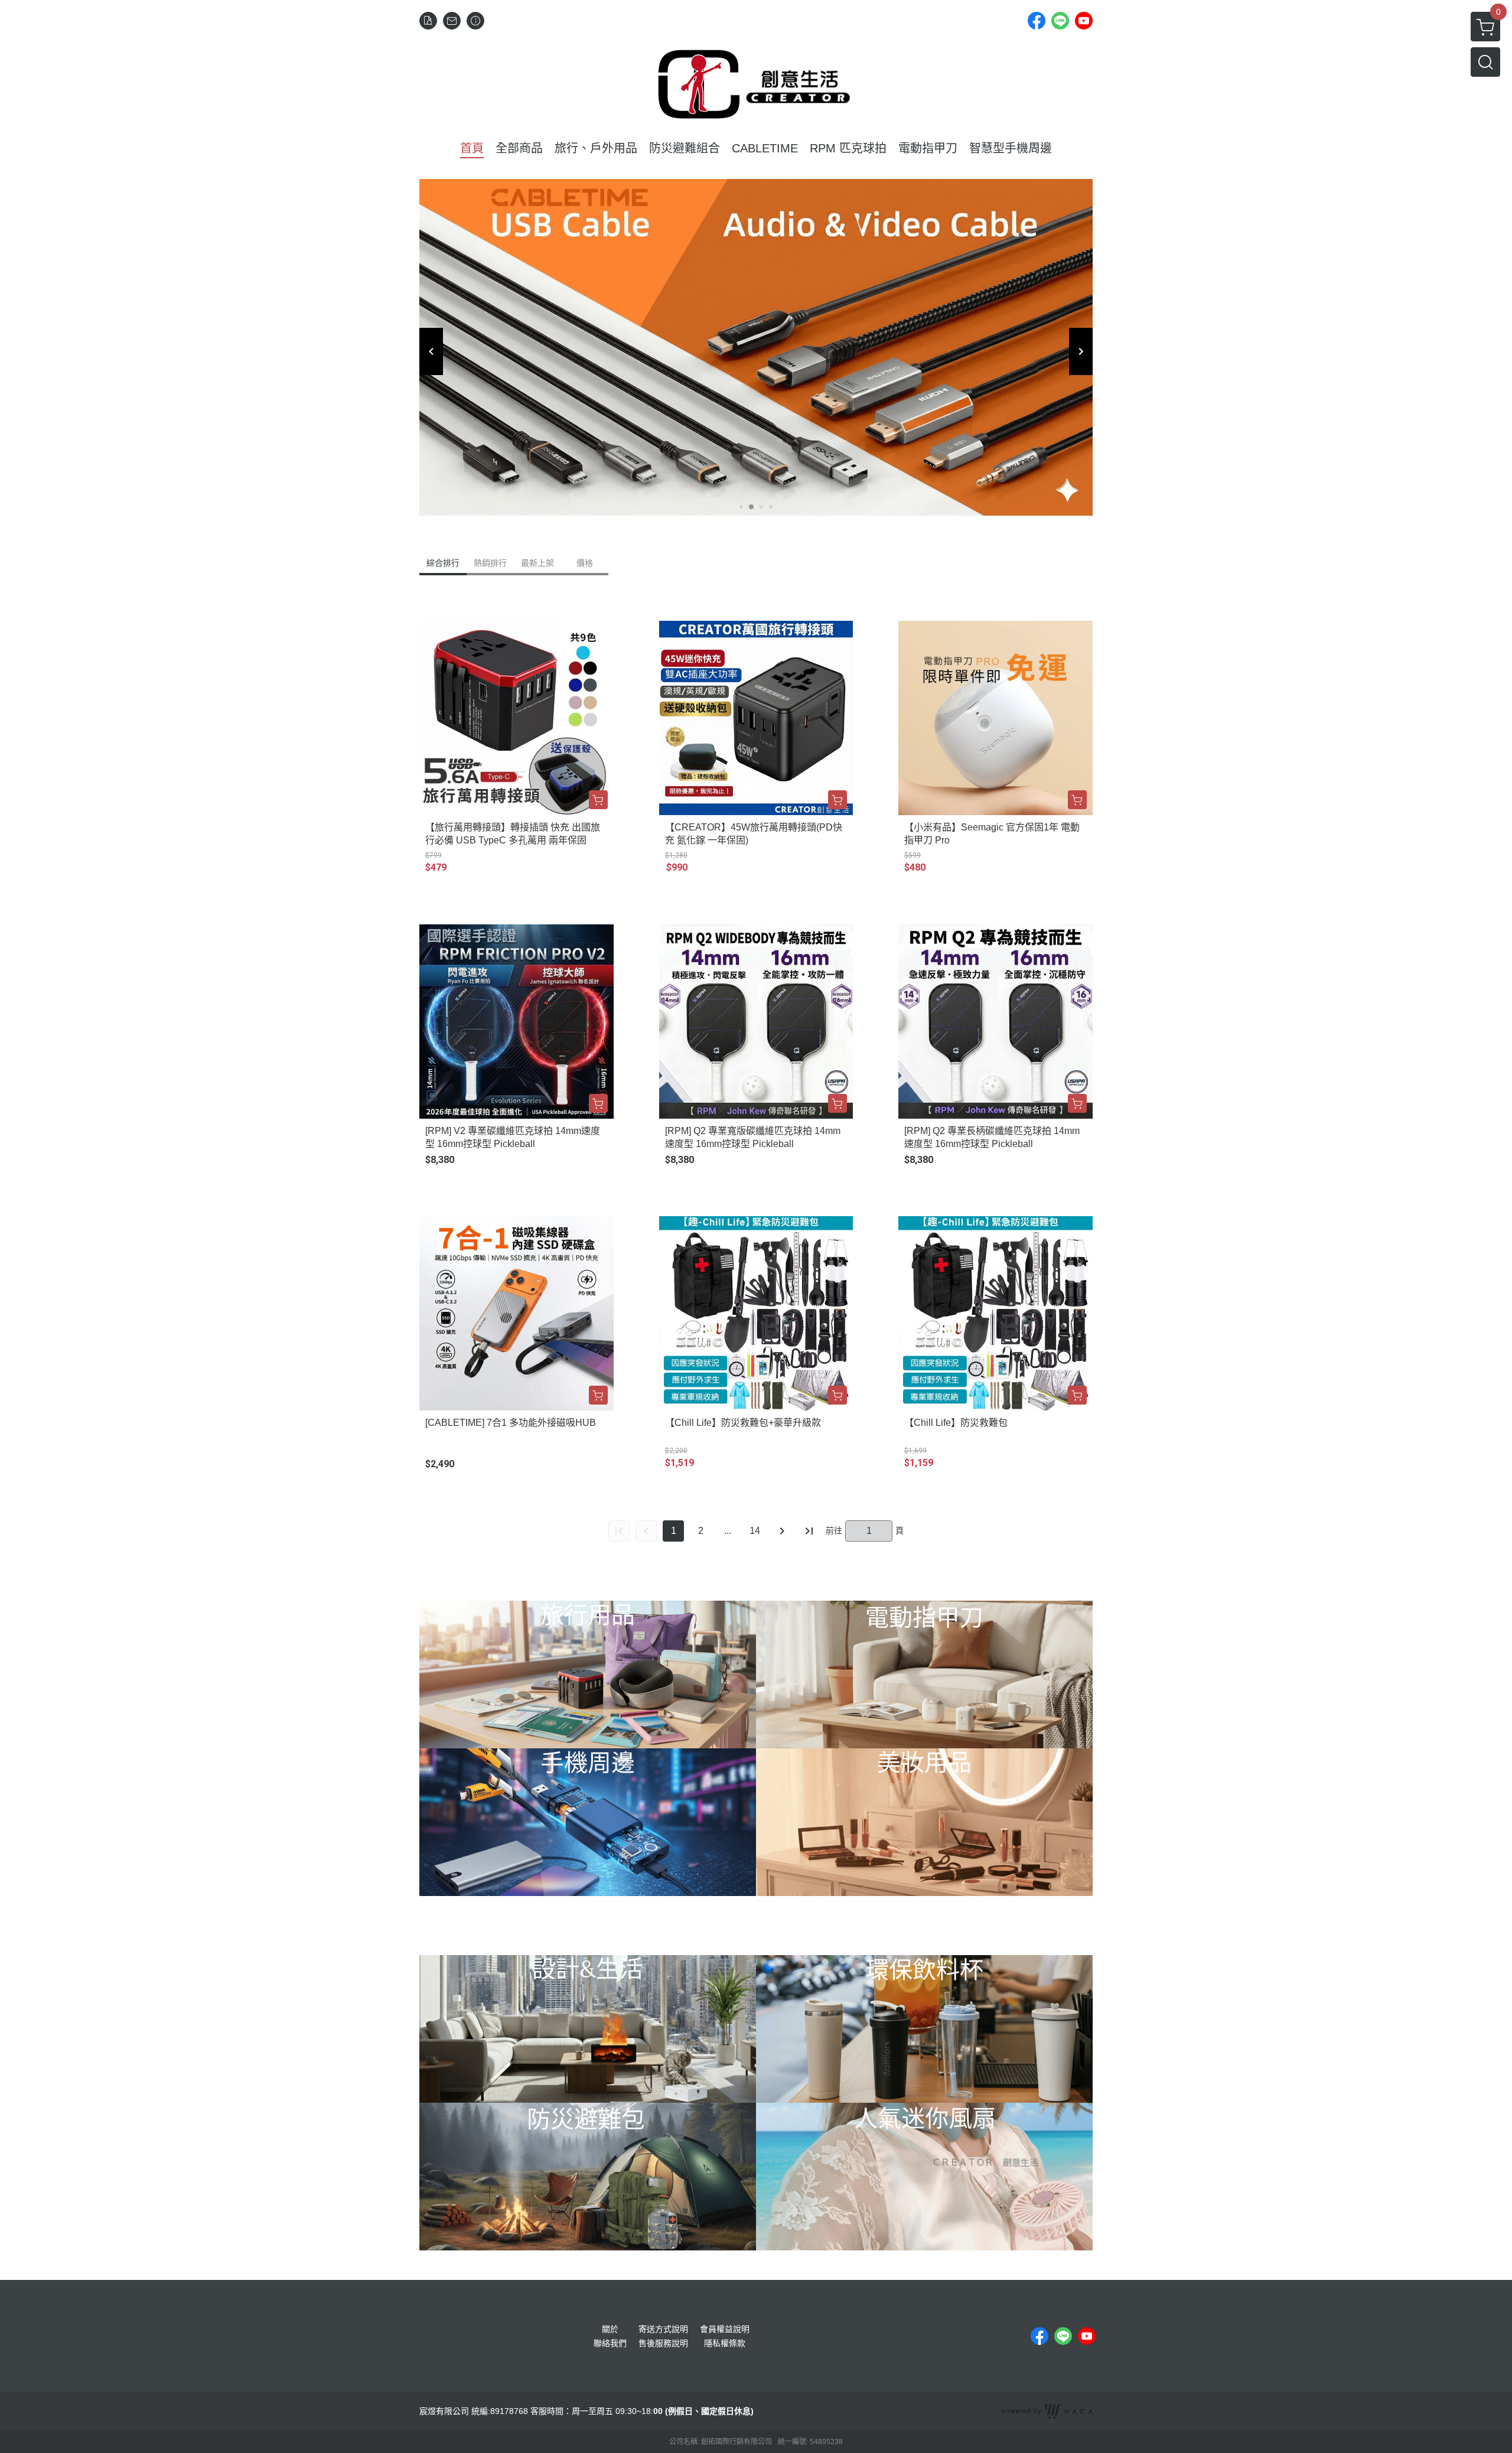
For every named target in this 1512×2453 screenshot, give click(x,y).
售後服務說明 (663, 2343)
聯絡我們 (610, 2343)
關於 (610, 2329)
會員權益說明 (725, 2329)
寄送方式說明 (663, 2329)
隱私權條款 (725, 2343)
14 (755, 1531)
